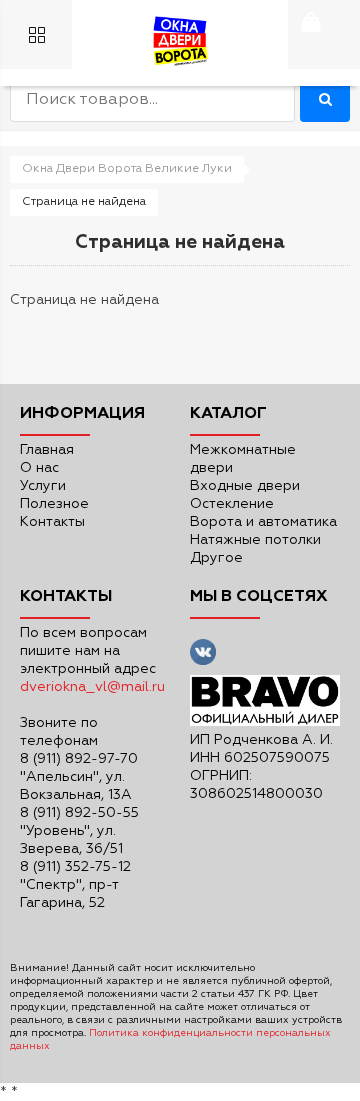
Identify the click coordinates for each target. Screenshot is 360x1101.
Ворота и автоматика (263, 522)
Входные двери (245, 486)
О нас (39, 468)
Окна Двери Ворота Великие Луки (127, 169)
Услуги (43, 486)
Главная (47, 450)
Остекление (232, 504)
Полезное (54, 504)
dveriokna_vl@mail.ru (92, 687)
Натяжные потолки (255, 540)
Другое (216, 558)
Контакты (52, 522)
